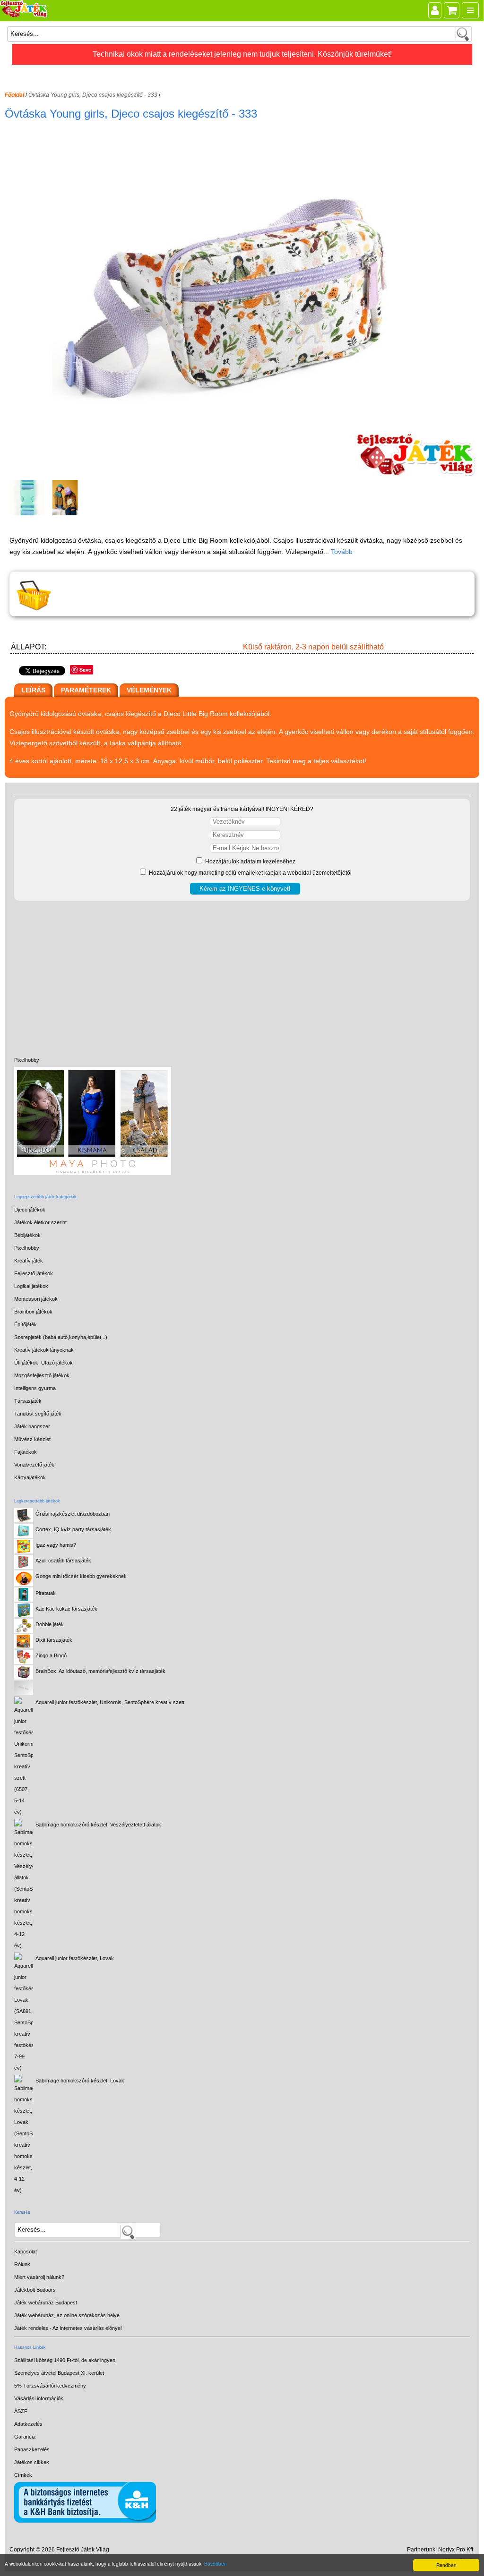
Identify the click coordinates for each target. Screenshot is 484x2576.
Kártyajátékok (30, 1477)
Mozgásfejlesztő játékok (42, 1375)
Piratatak (46, 1593)
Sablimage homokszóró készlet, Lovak (80, 2081)
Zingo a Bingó (51, 1655)
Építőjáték (26, 1324)
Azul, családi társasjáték (63, 1561)
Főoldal (14, 95)
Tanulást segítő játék (38, 1414)
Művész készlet (32, 1439)
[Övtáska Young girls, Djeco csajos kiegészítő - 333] (243, 474)
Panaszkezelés (32, 2449)
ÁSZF (21, 2411)
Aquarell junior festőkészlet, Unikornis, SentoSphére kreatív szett (110, 1702)
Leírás (33, 690)
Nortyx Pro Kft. (456, 2550)
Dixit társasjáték (54, 1640)
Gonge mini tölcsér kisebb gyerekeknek (81, 1576)
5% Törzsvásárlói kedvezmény (50, 2386)
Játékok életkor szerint (40, 1222)
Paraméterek (86, 690)
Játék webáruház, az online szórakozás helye (67, 2315)
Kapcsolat (26, 2252)
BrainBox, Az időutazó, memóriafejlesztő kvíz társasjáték (100, 1671)
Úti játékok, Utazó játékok (43, 1363)
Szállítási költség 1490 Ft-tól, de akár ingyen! (65, 2360)
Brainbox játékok (33, 1312)
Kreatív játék (29, 1261)
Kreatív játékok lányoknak (44, 1350)
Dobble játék (50, 1624)
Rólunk (22, 2264)
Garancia (25, 2437)
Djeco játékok (30, 1210)
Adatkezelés (28, 2424)
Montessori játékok (36, 1299)
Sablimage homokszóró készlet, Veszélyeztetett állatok (98, 1825)
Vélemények (149, 690)
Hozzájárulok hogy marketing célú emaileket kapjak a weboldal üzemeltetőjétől (250, 873)
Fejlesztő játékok (34, 1273)
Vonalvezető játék (34, 1465)
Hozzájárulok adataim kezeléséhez (250, 862)
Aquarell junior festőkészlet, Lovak (75, 1958)
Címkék (23, 2475)
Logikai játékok (31, 1286)
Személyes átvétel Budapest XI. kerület (59, 2373)
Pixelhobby (27, 1060)
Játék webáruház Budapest (46, 2303)
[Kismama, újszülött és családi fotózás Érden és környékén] (93, 1173)
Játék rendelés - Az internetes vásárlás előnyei (68, 2328)
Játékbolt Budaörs (35, 2290)
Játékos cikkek (32, 2462)
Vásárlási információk (39, 2398)
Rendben (446, 2565)
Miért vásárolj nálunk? (39, 2277)
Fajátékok (26, 1452)
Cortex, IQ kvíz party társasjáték (73, 1529)
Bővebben (216, 2563)
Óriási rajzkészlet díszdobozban (73, 1514)
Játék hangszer (32, 1426)
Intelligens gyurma (35, 1388)
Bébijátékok (27, 1235)
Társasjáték (28, 1401)
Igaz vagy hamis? (56, 1545)
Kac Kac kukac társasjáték (66, 1609)
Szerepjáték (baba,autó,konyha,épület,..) (61, 1337)
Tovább (342, 552)
